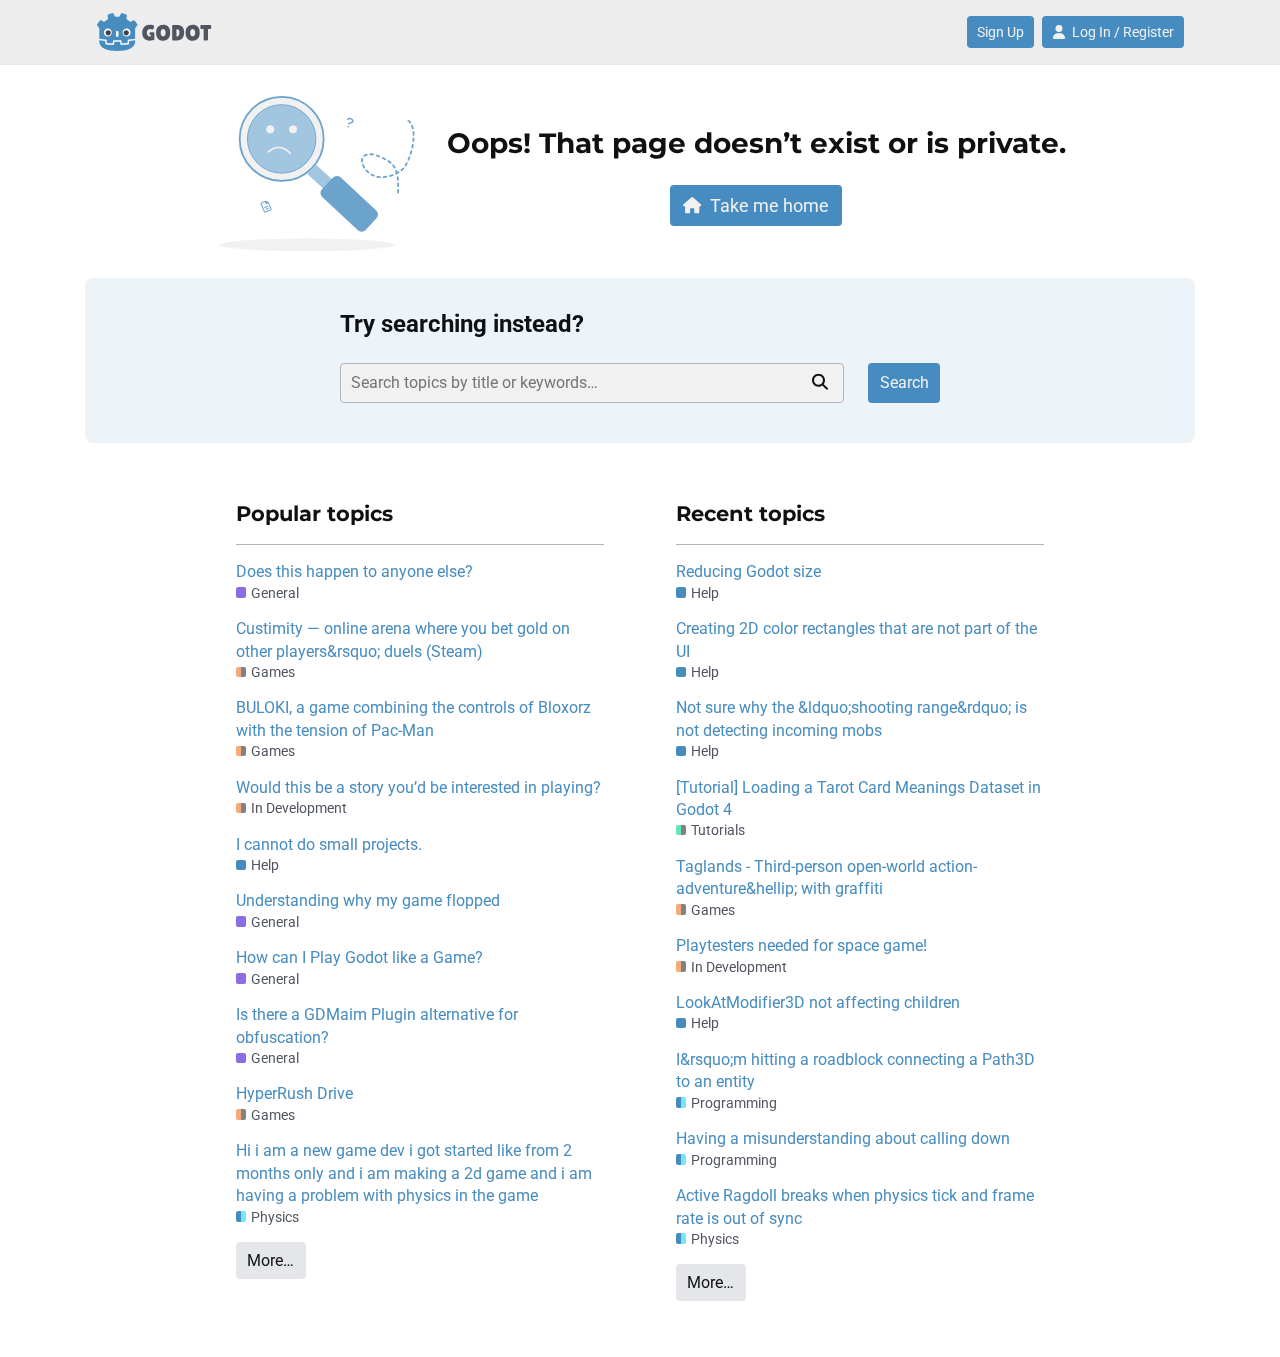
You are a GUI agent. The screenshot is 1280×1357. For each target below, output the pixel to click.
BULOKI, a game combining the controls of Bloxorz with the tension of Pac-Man (413, 718)
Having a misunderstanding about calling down (843, 1138)
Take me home (769, 205)
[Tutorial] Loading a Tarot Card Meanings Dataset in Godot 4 (858, 798)
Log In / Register (1123, 32)
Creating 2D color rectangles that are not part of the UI (856, 639)
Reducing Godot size (748, 571)
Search (904, 382)
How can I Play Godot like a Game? (359, 957)
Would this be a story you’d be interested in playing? (418, 787)
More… (270, 1260)
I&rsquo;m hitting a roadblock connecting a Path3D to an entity (855, 1070)
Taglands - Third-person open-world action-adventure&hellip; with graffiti (826, 877)
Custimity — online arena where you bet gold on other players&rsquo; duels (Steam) (403, 639)
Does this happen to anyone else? (354, 571)
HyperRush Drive (294, 1093)
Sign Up (1000, 32)
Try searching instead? (462, 324)
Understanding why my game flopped (368, 900)
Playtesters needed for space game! (801, 945)
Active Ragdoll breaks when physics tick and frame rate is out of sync (855, 1206)
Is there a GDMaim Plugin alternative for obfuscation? (377, 1025)
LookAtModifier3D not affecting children (818, 1002)
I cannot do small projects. (329, 844)
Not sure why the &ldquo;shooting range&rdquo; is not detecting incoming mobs (851, 718)
